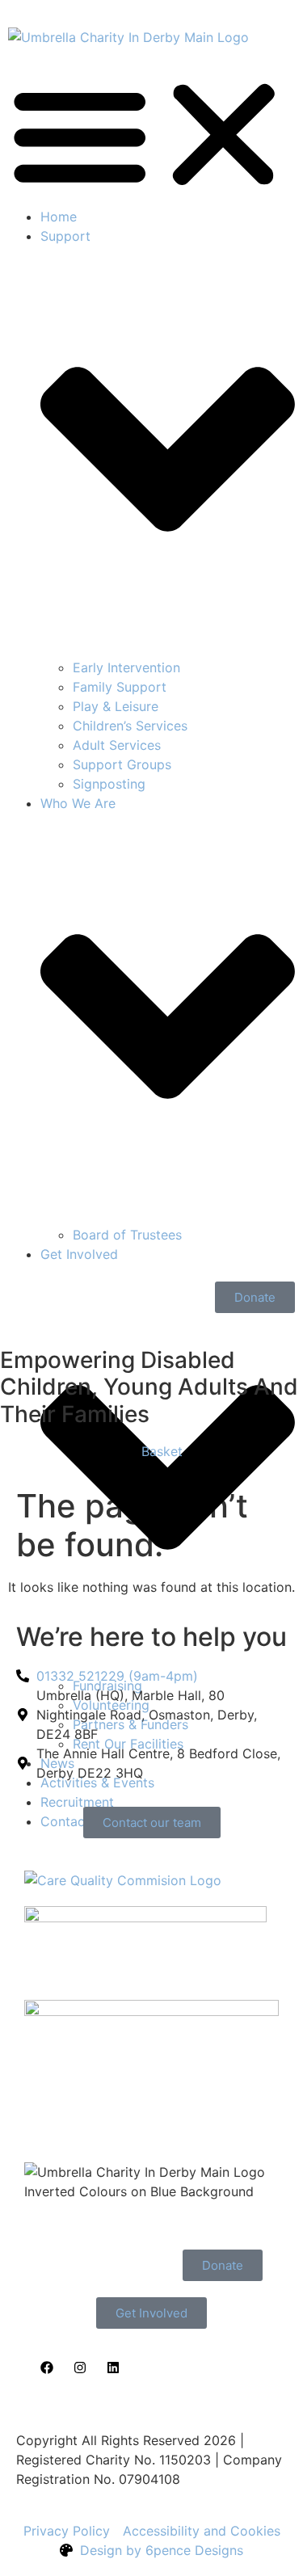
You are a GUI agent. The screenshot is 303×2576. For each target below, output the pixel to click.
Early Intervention (126, 667)
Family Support (120, 687)
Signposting (109, 784)
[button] (151, 135)
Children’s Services (130, 726)
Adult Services (117, 745)
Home (59, 217)
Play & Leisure (116, 706)
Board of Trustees (127, 1235)
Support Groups (122, 764)
